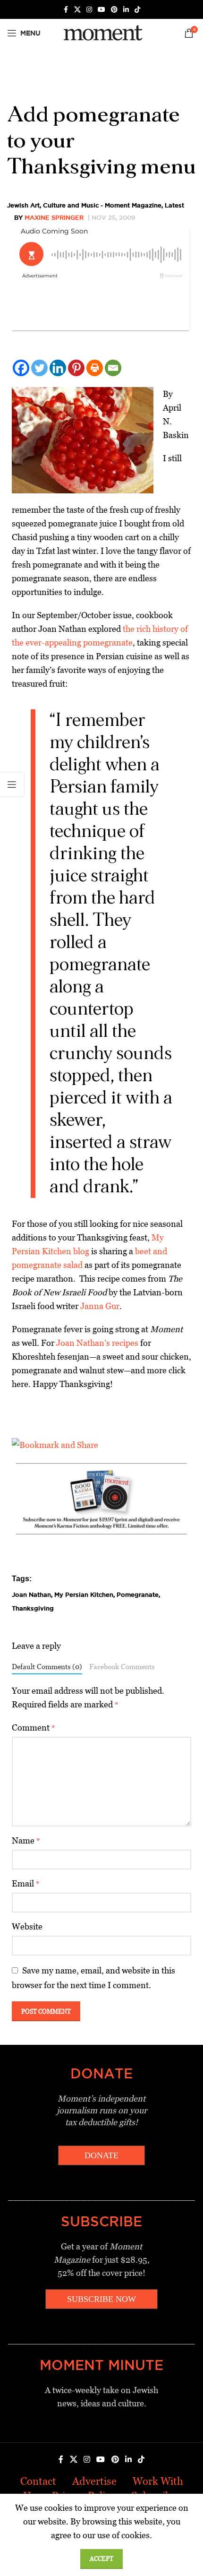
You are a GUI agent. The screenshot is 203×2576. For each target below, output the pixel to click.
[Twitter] (39, 368)
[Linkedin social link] (126, 10)
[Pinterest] (76, 368)
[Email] (113, 368)
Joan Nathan (31, 1594)
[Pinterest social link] (114, 10)
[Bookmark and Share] (55, 1444)
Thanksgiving (33, 1608)
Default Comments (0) (47, 1667)
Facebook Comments (122, 1667)
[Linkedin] (58, 368)
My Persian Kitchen (84, 1594)
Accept (101, 2559)
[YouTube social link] (101, 10)
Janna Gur (100, 1306)
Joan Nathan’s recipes (97, 1343)
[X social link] (77, 10)
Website (27, 1926)
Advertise (94, 2481)
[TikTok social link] (137, 10)
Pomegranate (138, 1594)
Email (26, 1883)
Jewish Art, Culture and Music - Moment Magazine (84, 205)
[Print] (95, 368)
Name (26, 1840)
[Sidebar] (12, 784)
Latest (174, 205)
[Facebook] (21, 368)
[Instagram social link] (89, 10)
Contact (38, 2481)
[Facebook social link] (66, 10)
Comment (34, 1727)
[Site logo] (101, 32)
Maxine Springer (54, 217)
